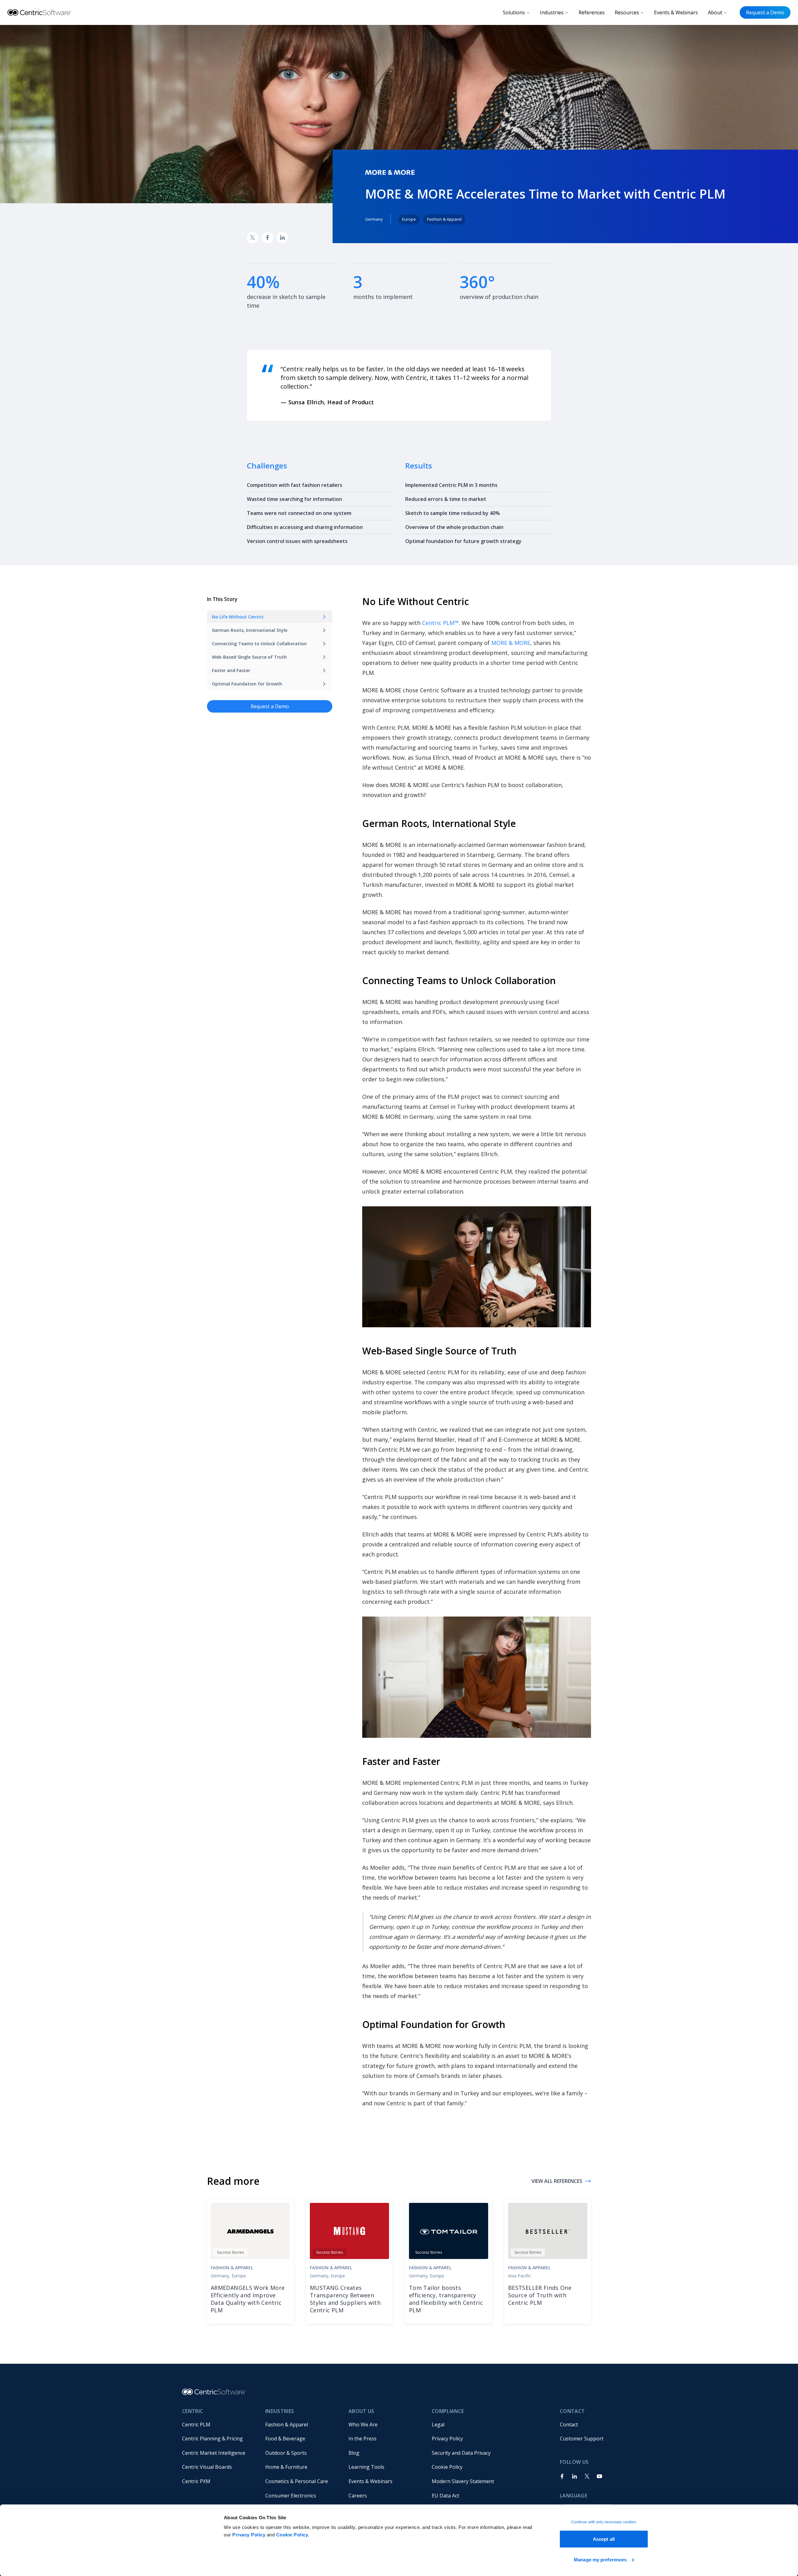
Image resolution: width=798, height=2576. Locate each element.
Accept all (604, 2539)
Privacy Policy (249, 2535)
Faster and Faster (231, 670)
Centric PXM (196, 2481)
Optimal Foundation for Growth (247, 684)
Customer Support (582, 2439)
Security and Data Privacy (461, 2453)
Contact (569, 2425)
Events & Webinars (676, 12)
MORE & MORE (511, 643)
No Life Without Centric (238, 617)
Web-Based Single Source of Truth (249, 657)
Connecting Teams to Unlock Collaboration (259, 644)
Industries (552, 12)
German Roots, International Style (250, 630)
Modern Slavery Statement (463, 2481)
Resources (627, 12)
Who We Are (363, 2425)
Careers (358, 2496)
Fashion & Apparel (287, 2425)
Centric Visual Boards (207, 2467)
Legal (438, 2425)
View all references (557, 2181)
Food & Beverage (285, 2439)
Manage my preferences (600, 2559)
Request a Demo (765, 12)
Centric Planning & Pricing (212, 2439)
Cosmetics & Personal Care (297, 2481)
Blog (354, 2453)
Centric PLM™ (440, 623)
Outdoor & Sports (286, 2453)
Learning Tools (366, 2467)
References (592, 12)
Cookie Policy (292, 2535)
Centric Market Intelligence (214, 2453)
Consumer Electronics (291, 2496)
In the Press (363, 2439)
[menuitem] (219, 2425)
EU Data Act (445, 2496)
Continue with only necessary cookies (604, 2522)
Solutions (514, 12)
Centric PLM (196, 2425)
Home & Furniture (286, 2467)
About (715, 12)
